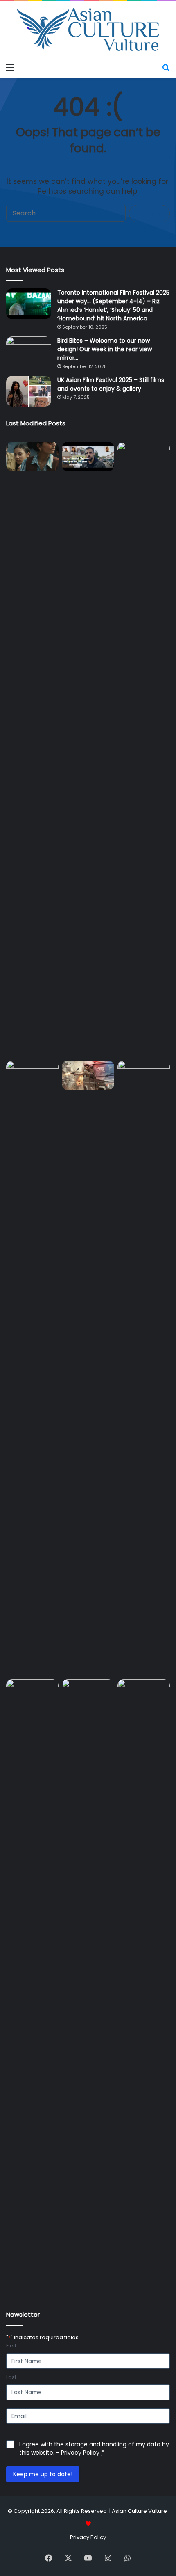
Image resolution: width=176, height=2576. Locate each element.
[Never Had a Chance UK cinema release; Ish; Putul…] (32, 1368)
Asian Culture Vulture (139, 2511)
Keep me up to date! (43, 2474)
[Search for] (166, 67)
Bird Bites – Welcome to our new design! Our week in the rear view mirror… (105, 349)
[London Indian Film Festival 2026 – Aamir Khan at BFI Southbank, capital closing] (144, 1987)
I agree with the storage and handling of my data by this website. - (94, 2448)
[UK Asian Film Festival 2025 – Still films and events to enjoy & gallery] (29, 391)
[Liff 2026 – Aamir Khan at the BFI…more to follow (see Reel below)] (32, 1696)
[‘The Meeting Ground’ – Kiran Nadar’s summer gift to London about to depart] (144, 750)
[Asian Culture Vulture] (88, 30)
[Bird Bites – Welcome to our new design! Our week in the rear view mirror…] (29, 352)
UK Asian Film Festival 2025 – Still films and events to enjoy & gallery (111, 384)
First (11, 2346)
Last (11, 2377)
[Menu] (10, 67)
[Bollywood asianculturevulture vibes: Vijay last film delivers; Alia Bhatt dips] (88, 1075)
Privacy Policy (80, 2453)
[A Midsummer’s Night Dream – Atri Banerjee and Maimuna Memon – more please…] (88, 1694)
